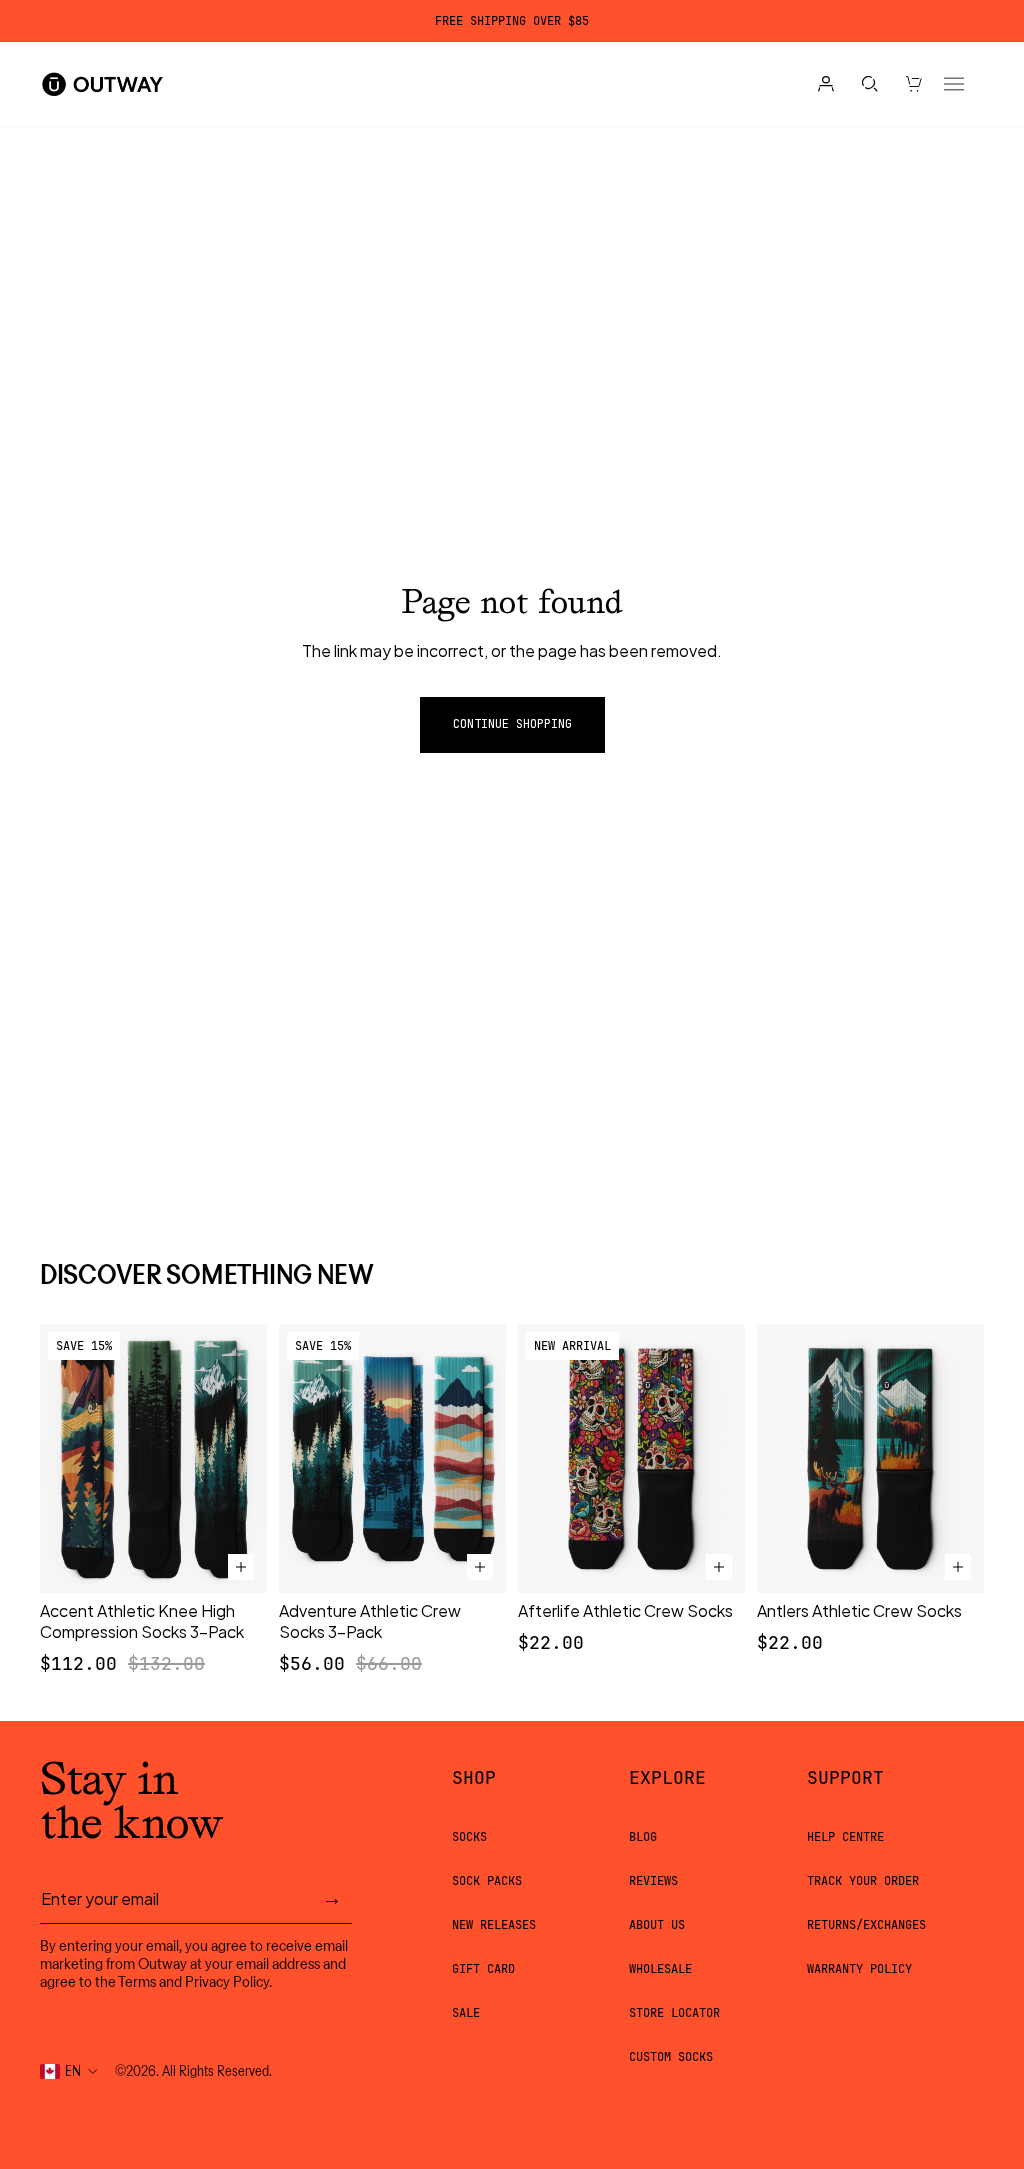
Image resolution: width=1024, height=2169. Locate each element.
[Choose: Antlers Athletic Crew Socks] (958, 1567)
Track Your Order (863, 1881)
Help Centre (845, 1837)
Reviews (653, 1881)
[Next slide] (245, 1458)
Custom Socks (671, 2057)
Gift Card (483, 1969)
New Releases (494, 1925)
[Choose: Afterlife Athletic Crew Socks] (719, 1567)
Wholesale (660, 1969)
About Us (657, 1925)
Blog (643, 1837)
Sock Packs (487, 1881)
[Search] (870, 84)
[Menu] (954, 84)
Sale (466, 2013)
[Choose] (241, 1567)
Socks (469, 1837)
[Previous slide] (62, 1458)
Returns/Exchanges (866, 1925)
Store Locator (674, 2013)
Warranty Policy (859, 1969)
